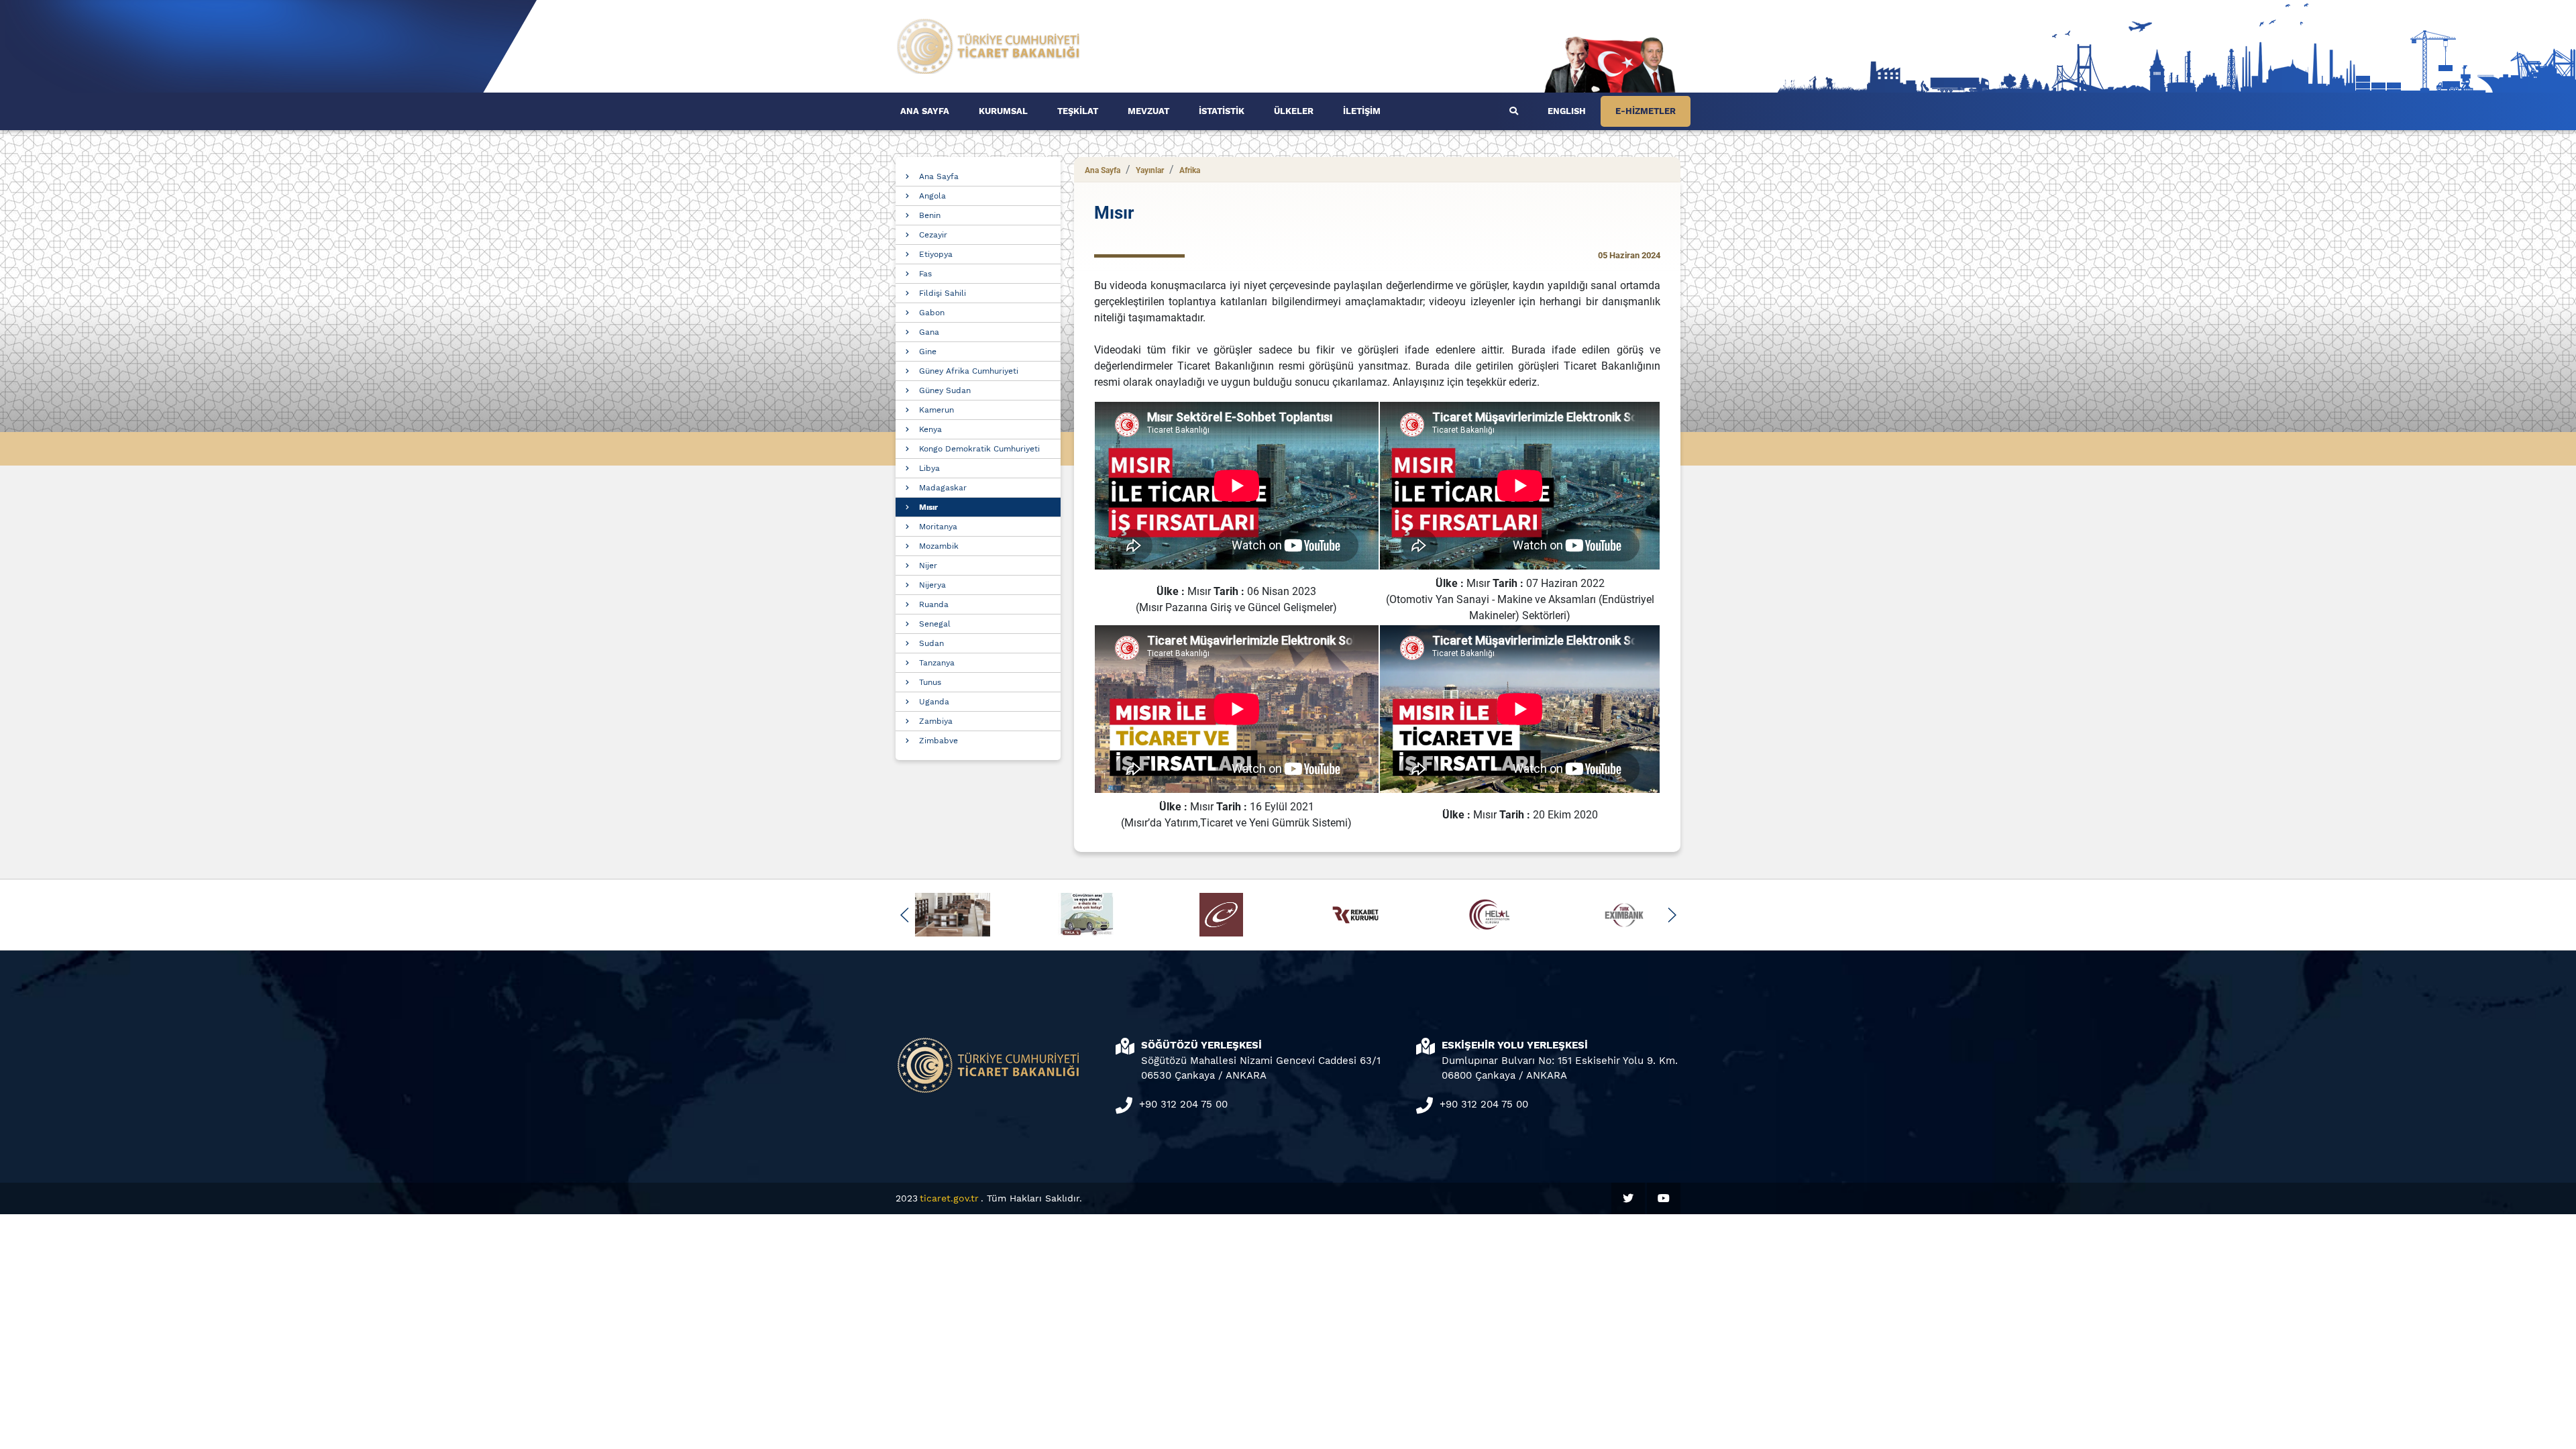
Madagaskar (943, 488)
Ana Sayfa (939, 176)
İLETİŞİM (1362, 111)
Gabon (932, 313)
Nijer (928, 566)
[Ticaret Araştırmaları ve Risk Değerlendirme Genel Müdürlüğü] (989, 45)
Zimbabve (938, 741)
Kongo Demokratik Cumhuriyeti (979, 449)
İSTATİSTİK (1222, 111)
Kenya (930, 429)
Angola (932, 196)
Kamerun (936, 410)
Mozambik (939, 546)
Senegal (935, 624)
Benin (930, 215)
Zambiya (936, 721)
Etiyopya (936, 254)
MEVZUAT (1148, 111)
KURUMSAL (1003, 111)
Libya (929, 468)
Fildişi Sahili (943, 293)
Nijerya (932, 585)
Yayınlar (1150, 170)
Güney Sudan (945, 390)
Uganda (934, 702)
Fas (925, 274)
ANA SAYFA (925, 111)
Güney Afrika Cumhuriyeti (969, 371)
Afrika (1190, 170)
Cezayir (933, 235)
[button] (905, 915)
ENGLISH (1567, 111)
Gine (928, 352)
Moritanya (938, 527)
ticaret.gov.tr (949, 1198)
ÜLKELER (1294, 111)
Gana (929, 332)
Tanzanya (937, 663)
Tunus (930, 682)
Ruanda (934, 604)
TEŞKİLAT (1078, 111)
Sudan (931, 643)
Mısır (928, 507)
